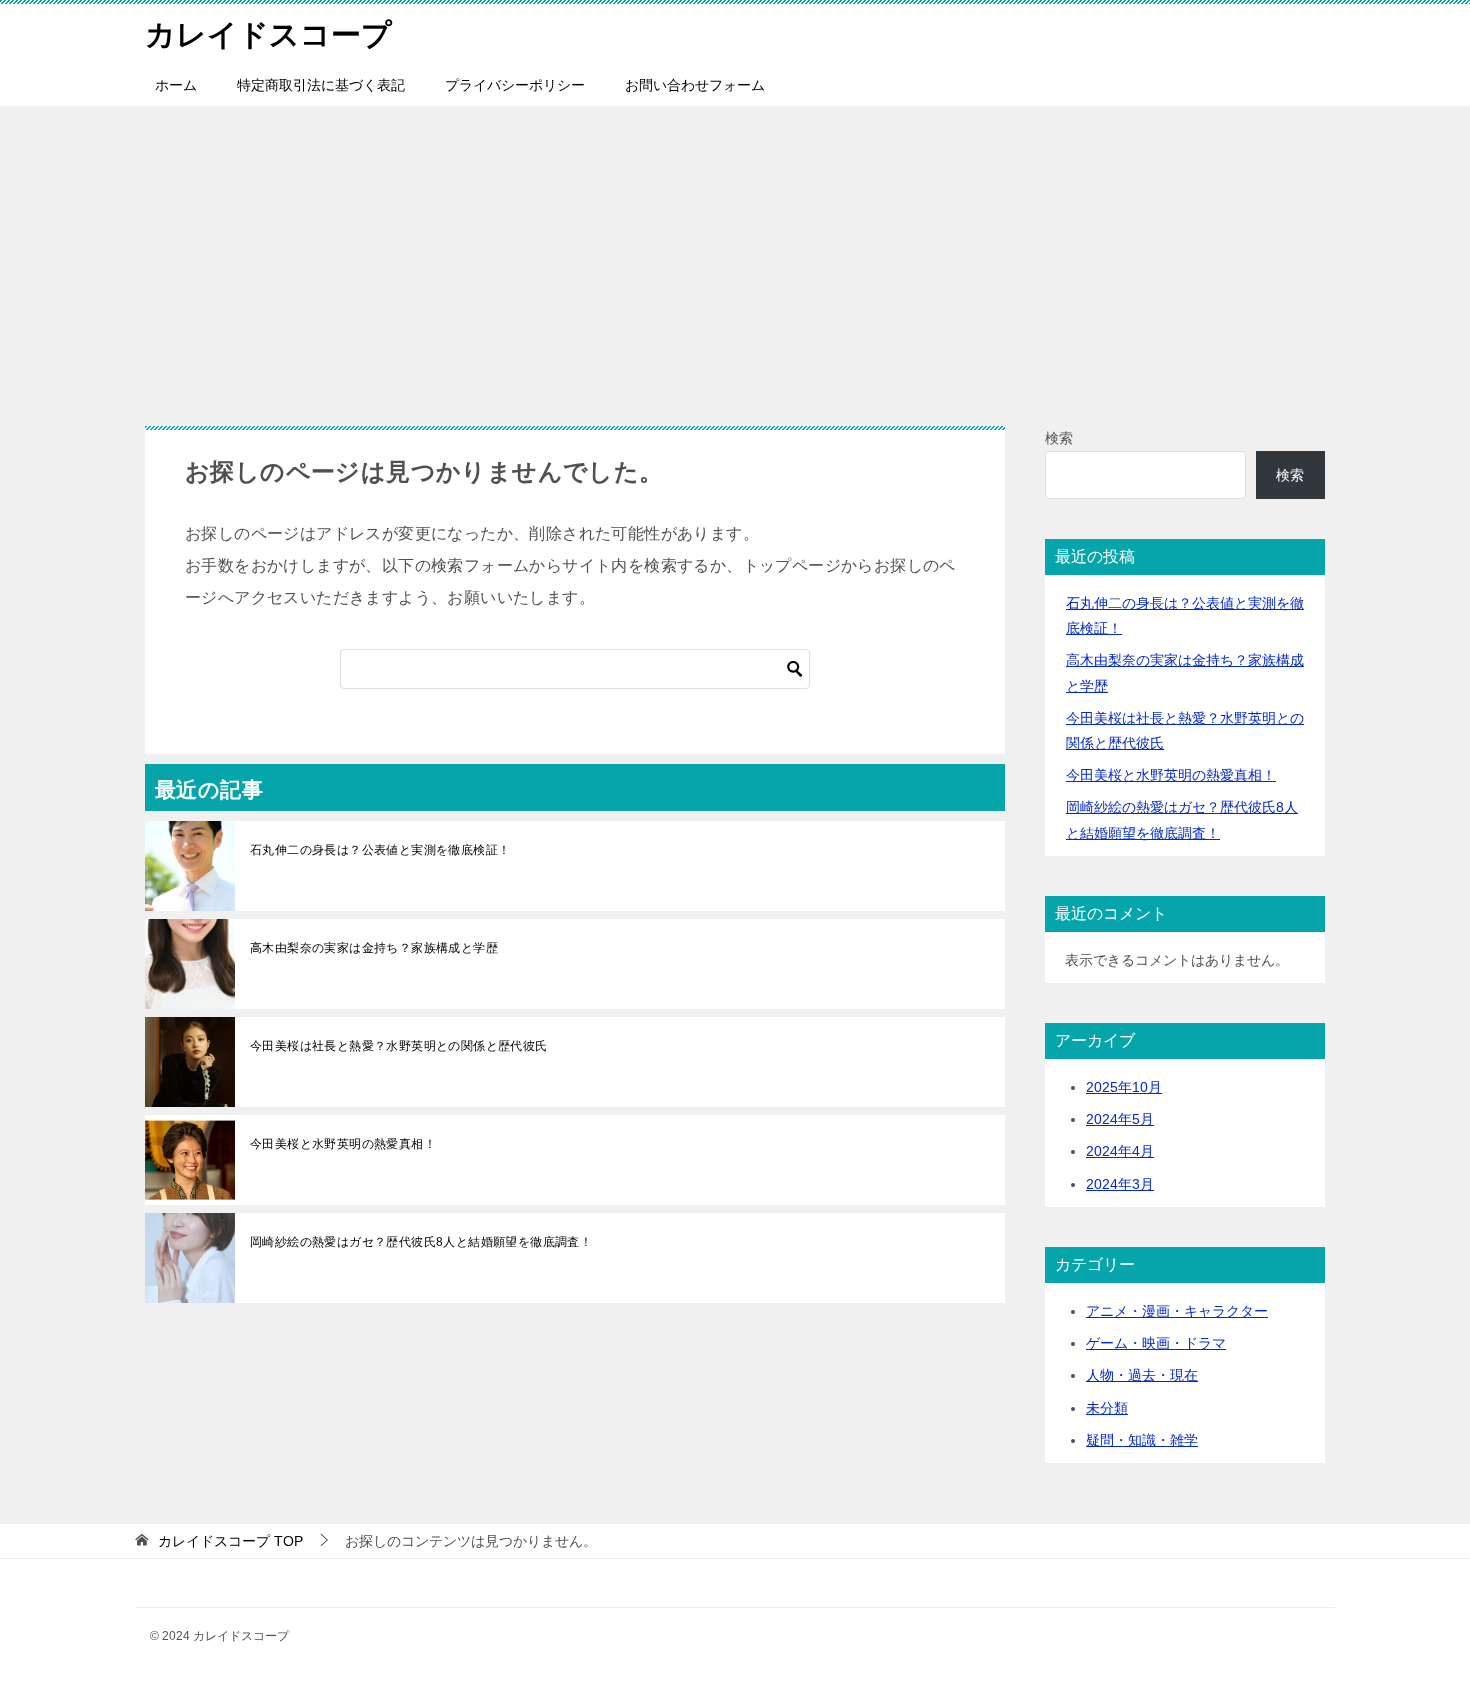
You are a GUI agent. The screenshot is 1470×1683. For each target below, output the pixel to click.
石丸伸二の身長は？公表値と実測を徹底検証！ (380, 850)
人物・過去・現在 (1142, 1375)
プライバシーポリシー (515, 85)
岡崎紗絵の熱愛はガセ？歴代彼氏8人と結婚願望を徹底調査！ (421, 1242)
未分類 (1107, 1408)
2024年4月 (1120, 1151)
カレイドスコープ (268, 34)
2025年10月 (1124, 1087)
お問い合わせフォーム (695, 85)
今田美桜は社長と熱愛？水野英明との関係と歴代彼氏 (399, 1046)
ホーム (176, 85)
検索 (1059, 438)
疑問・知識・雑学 (1142, 1440)
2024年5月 (1120, 1119)
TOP (230, 1541)
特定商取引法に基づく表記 (321, 85)
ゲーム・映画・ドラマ (1156, 1343)
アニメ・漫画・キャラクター (1177, 1311)
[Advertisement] (735, 256)
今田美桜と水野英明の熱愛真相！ (343, 1144)
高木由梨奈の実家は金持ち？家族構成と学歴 (374, 948)
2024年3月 (1120, 1184)
